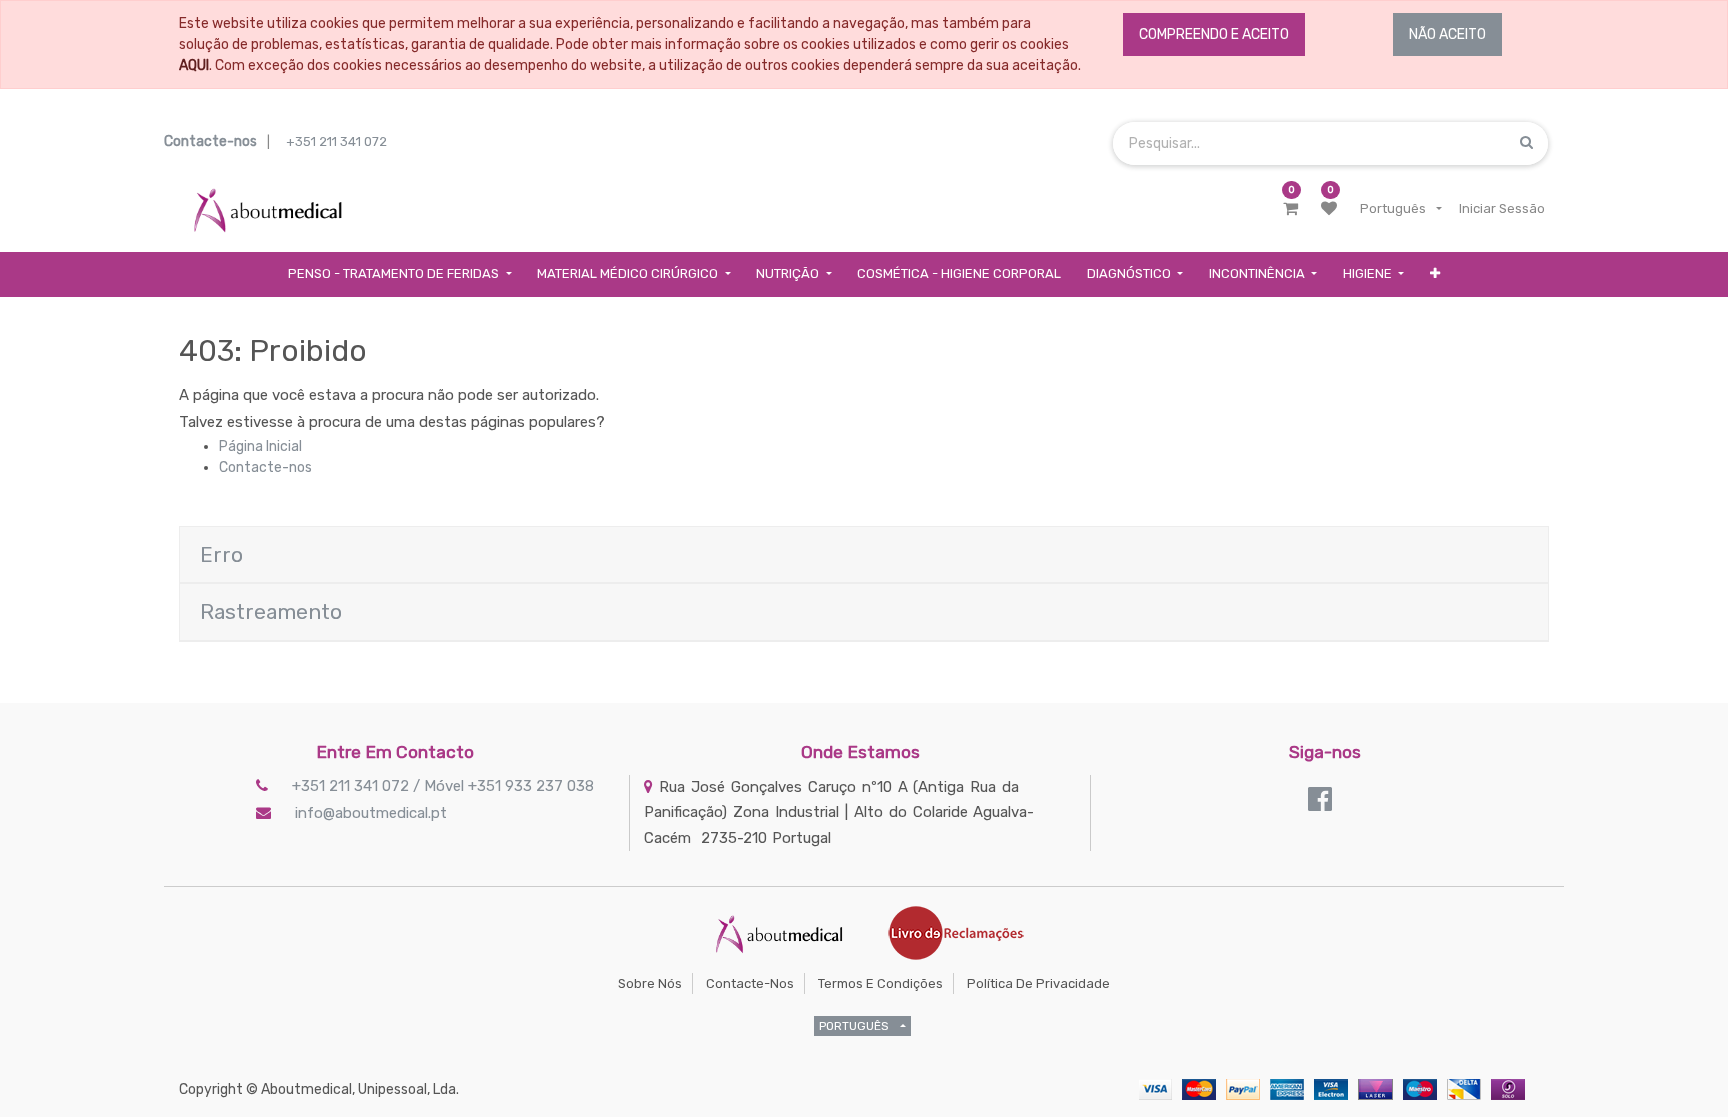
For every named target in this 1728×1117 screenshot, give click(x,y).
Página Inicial (260, 446)
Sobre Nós (650, 983)
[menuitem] (959, 274)
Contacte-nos (265, 467)
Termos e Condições (880, 983)
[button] (1435, 274)
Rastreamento (271, 611)
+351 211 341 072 (336, 141)
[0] (1290, 209)
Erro (221, 554)
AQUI (194, 65)
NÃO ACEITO (1447, 34)
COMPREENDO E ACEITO (1214, 34)
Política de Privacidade (1038, 983)
